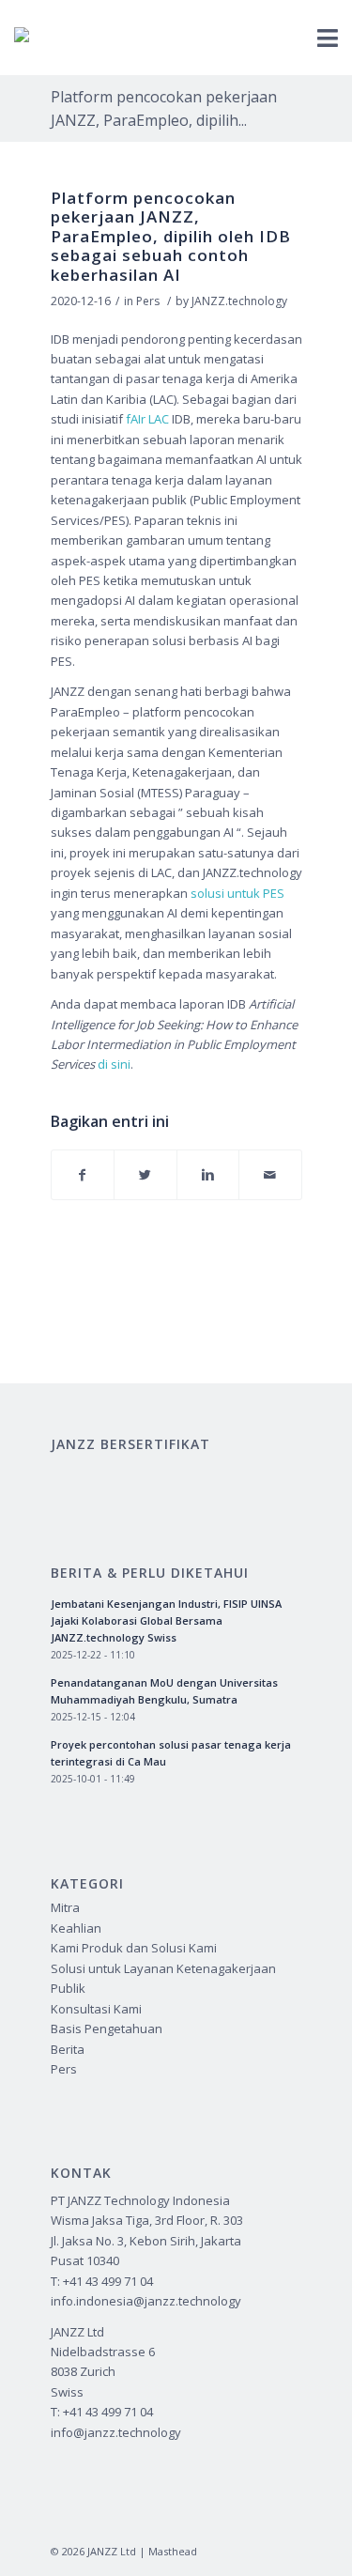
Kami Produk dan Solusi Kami (134, 1948)
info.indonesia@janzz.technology (146, 2301)
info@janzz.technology (116, 2432)
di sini (114, 1064)
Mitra (65, 1907)
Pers (148, 301)
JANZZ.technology (239, 301)
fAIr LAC (147, 419)
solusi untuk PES (237, 893)
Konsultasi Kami (96, 2009)
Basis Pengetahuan (107, 2028)
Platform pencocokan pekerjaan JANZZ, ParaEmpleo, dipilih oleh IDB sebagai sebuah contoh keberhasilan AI (171, 236)
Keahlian (76, 1928)
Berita (68, 2049)
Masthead (173, 2551)
